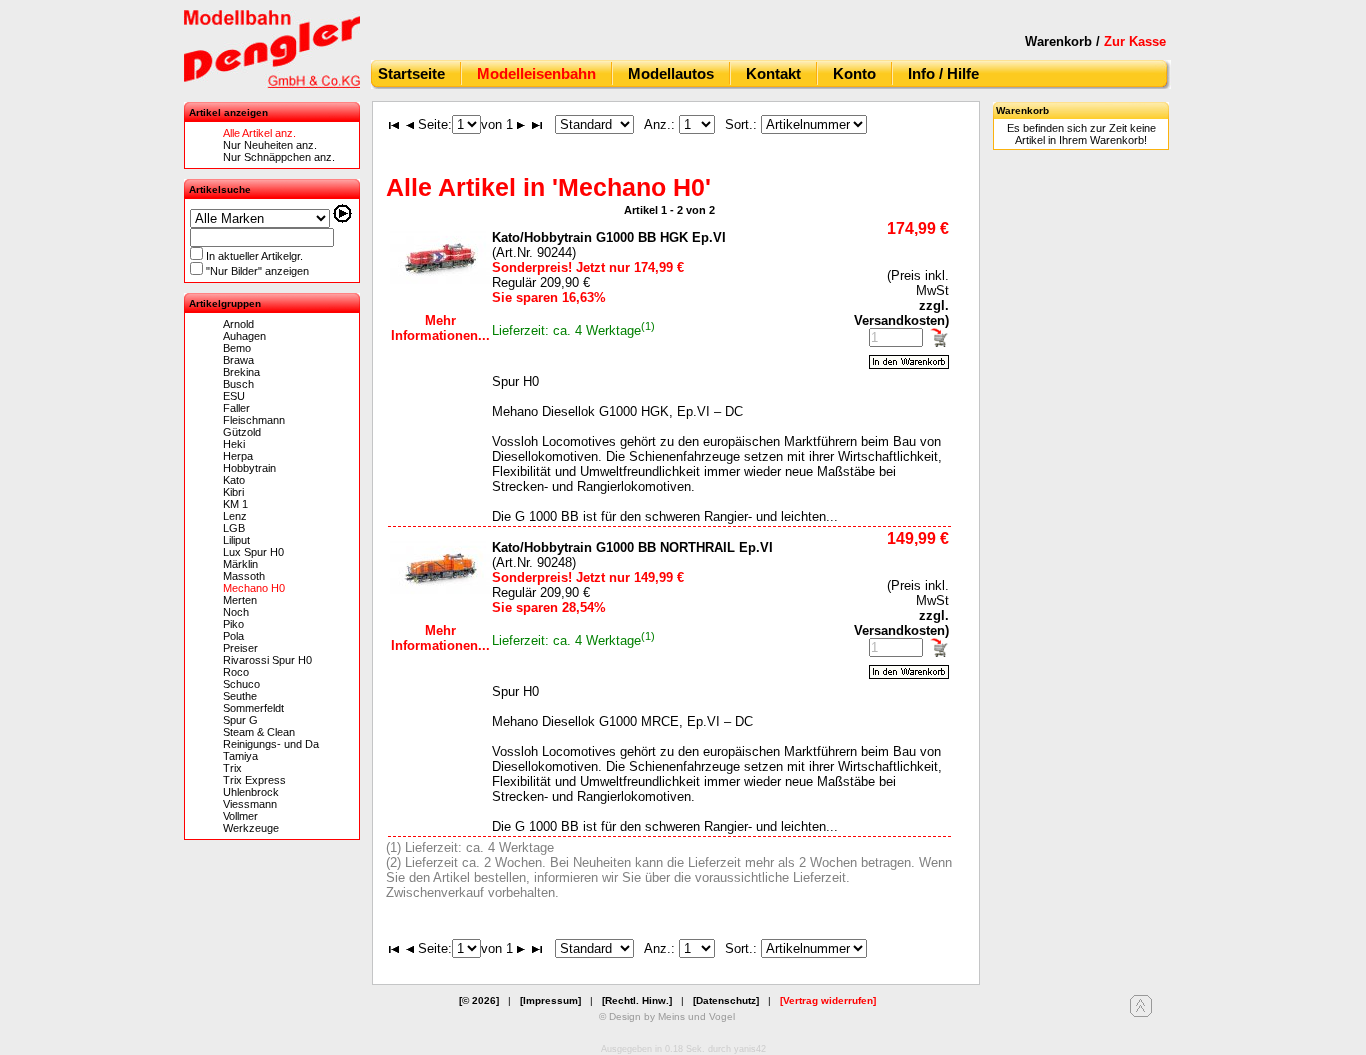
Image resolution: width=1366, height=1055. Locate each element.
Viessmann (250, 804)
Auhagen (244, 336)
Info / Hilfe (943, 73)
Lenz (235, 516)
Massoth (244, 576)
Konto (854, 73)
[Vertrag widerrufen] (828, 1000)
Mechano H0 (254, 588)
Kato (234, 480)
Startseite (411, 73)
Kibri (233, 492)
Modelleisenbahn (536, 73)
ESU (234, 396)
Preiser (240, 648)
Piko (233, 624)
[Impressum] (550, 1000)
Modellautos (671, 73)
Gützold (242, 432)
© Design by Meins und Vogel (667, 1016)
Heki (234, 444)
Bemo (237, 348)
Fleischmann (254, 420)
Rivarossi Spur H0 (267, 660)
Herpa (238, 456)
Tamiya (240, 756)
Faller (236, 408)
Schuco (241, 684)
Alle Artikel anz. (259, 133)
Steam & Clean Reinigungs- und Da (271, 738)
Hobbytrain (249, 468)
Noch (236, 612)
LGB (234, 528)
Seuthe (240, 696)
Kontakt (773, 73)
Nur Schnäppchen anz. (279, 157)
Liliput (236, 540)
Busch (238, 384)
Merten (240, 600)
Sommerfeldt (253, 708)
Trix (232, 768)
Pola (233, 636)
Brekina (241, 372)
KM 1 (235, 504)
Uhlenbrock (251, 792)
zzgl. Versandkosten (901, 313)
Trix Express (254, 780)
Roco (236, 672)
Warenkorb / (1095, 41)
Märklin (240, 564)
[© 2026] (479, 1000)
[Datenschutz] (726, 1000)
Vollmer (240, 816)
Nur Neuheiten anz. (270, 145)
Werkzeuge (251, 828)
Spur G (240, 720)
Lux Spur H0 (253, 552)
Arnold (238, 324)
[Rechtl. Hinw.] (637, 1000)
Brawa (238, 360)
